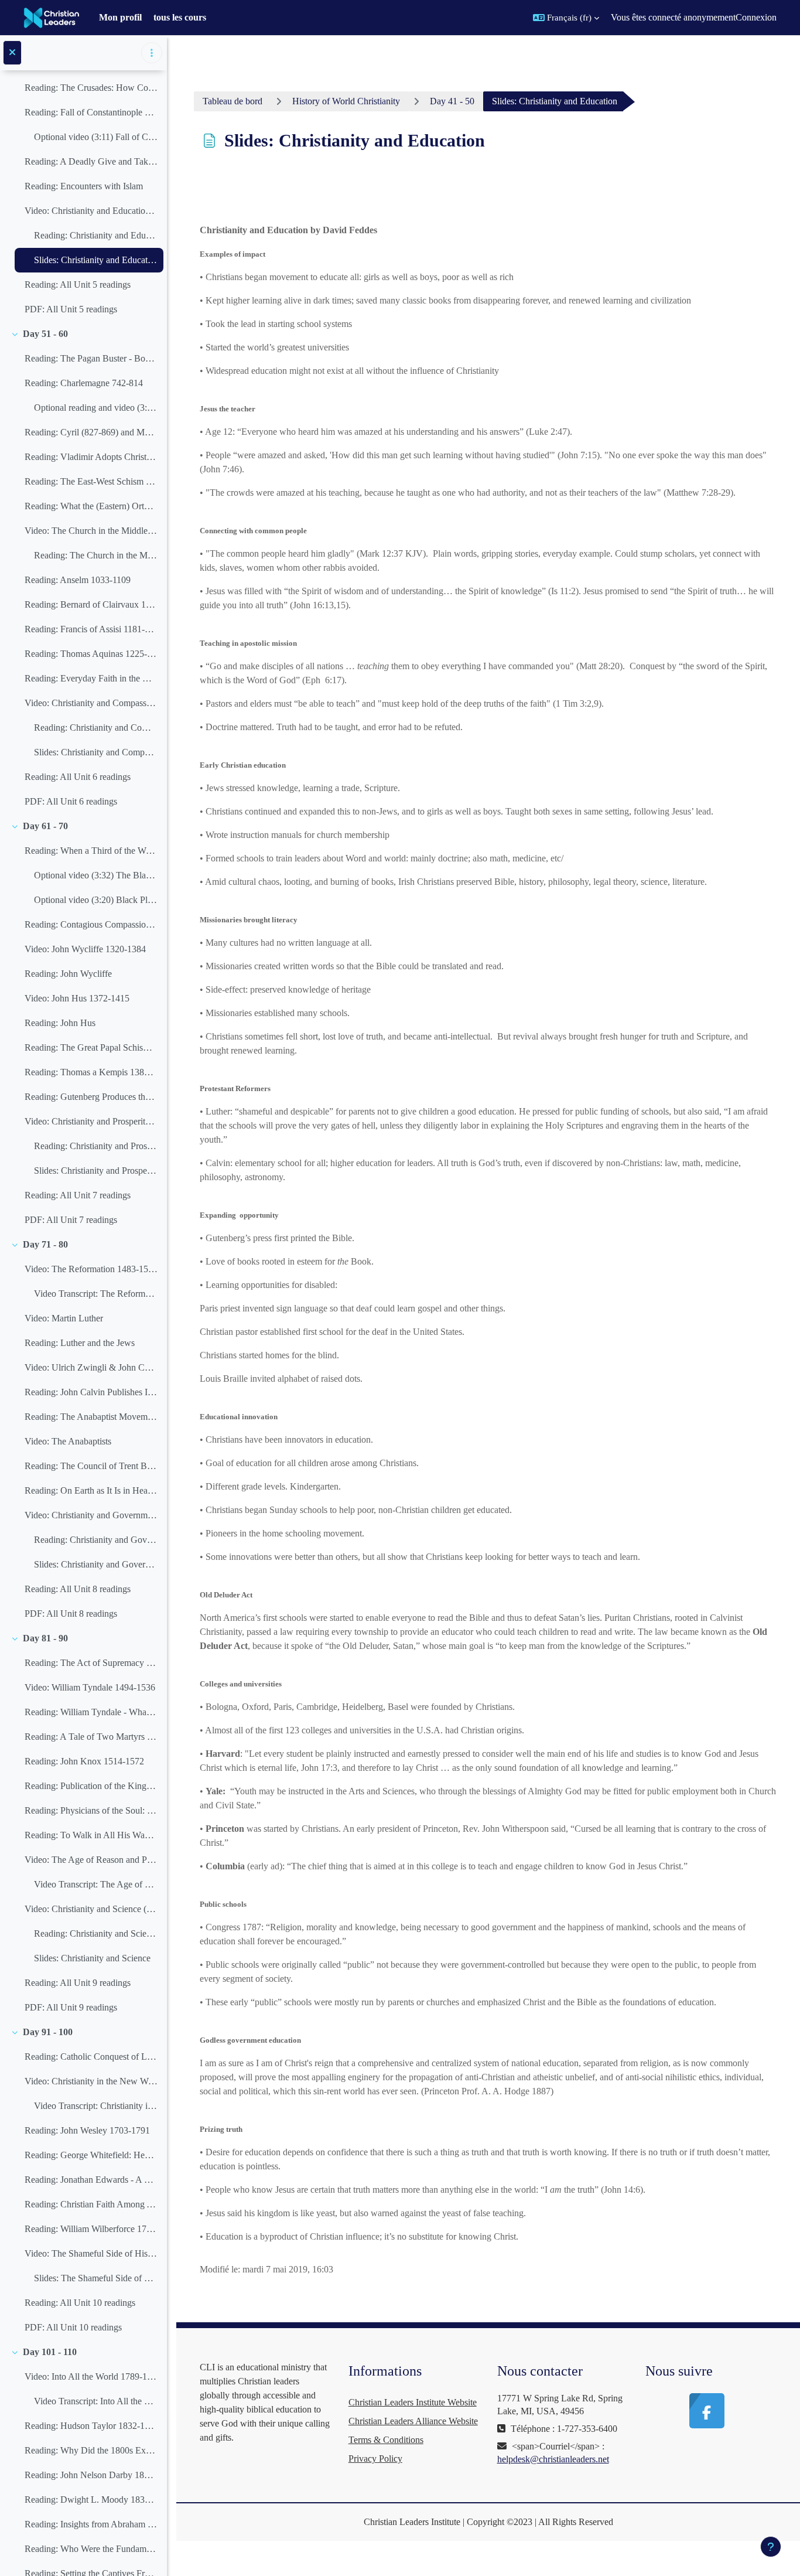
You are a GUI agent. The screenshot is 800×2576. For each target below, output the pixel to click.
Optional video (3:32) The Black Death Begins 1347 (96, 875)
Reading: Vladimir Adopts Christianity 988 (91, 457)
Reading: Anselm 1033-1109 (78, 580)
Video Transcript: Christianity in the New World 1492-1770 (96, 2106)
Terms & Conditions (386, 2440)
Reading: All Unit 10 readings (80, 2303)
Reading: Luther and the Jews (80, 1343)
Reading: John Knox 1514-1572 (84, 1761)
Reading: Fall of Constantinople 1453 (91, 112)
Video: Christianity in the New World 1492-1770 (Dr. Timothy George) (91, 2081)
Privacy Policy (375, 2459)
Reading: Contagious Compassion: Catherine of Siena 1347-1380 (91, 924)
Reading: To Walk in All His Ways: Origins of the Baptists (91, 1835)
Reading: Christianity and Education (96, 235)
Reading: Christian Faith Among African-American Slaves (91, 2204)
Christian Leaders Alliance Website (413, 2421)
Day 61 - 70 (45, 826)
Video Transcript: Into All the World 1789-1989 (96, 2401)
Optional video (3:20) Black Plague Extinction (96, 900)
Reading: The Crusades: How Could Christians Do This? (91, 88)
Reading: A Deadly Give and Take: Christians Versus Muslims (91, 161)
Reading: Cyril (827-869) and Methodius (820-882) (91, 432)
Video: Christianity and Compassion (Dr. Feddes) (91, 703)
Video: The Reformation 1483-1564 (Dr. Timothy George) (91, 1269)
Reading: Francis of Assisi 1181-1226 (91, 629)
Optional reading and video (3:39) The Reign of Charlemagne (96, 408)
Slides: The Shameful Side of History (96, 2278)
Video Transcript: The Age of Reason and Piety (96, 1884)
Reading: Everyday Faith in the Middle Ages (91, 678)
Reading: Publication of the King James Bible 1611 (91, 1786)
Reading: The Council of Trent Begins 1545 (91, 1466)
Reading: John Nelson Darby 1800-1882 (91, 2475)
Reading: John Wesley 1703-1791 (87, 2130)
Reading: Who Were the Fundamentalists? (91, 2549)
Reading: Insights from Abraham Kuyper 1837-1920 (91, 2524)
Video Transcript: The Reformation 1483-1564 (96, 1294)
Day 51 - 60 (45, 334)
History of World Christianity (346, 101)
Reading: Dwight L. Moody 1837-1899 (91, 2500)
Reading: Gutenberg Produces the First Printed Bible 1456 (91, 1097)
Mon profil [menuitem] (120, 17)
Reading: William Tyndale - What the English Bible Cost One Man (91, 1712)
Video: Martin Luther (64, 1318)
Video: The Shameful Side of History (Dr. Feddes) (91, 2253)
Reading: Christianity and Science (96, 1933)
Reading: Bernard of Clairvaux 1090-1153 (91, 604)
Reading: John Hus (60, 1023)
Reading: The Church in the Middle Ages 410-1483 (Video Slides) (96, 555)
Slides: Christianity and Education (96, 260)
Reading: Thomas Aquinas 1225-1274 (91, 654)
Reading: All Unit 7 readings (78, 1195)
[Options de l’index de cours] (152, 53)
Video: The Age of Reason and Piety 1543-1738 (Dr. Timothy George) (91, 1860)
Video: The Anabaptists (68, 1441)
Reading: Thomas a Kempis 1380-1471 (91, 1072)
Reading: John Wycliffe (68, 974)
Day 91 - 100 (48, 2032)
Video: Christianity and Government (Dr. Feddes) (91, 1515)
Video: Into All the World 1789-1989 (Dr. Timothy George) (91, 2376)
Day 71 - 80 (45, 1244)
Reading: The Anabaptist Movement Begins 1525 (91, 1417)
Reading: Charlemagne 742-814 (84, 383)
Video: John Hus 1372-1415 (77, 998)
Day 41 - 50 (452, 101)
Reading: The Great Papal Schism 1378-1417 (91, 1047)
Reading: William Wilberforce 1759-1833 (91, 2229)
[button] (566, 18)
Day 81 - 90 (45, 1638)
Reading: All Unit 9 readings (78, 1983)
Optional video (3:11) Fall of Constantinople (96, 137)
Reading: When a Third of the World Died (91, 851)
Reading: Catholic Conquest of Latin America (91, 2057)
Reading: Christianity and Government (96, 1540)
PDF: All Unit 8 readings (71, 1614)
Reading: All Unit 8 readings (78, 1589)
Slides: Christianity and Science (92, 1958)
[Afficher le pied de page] (771, 2547)
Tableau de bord (233, 101)
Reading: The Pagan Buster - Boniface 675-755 (91, 358)
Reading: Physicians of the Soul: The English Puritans (91, 1810)
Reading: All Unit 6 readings (78, 777)
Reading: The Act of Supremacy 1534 (91, 1663)
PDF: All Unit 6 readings (71, 801)
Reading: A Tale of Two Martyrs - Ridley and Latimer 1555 (91, 1737)
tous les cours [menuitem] (180, 17)
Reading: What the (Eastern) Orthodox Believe (91, 506)
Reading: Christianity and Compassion (96, 728)
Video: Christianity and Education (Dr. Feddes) (91, 211)
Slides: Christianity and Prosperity (96, 1171)
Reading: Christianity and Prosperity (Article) (96, 1146)
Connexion (756, 17)
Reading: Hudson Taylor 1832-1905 (91, 2426)
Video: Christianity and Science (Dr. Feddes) (91, 1909)
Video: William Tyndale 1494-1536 (90, 1687)
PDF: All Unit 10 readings (73, 2327)
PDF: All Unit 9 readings (71, 2007)
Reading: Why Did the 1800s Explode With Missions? (91, 2450)
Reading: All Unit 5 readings (78, 284)
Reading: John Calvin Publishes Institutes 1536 (91, 1392)
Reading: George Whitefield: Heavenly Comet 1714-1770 (91, 2155)
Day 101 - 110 (50, 2352)
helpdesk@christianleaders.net (553, 2459)
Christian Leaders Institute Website (413, 2402)
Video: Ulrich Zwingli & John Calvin (91, 1367)
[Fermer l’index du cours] (12, 53)
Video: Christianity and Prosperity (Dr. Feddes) (91, 1121)
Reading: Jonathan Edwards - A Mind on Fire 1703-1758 (91, 2180)
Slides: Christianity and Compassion (96, 752)
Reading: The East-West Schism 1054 (91, 481)
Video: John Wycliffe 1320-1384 (85, 949)
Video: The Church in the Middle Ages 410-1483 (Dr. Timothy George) (91, 531)
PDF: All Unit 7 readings (71, 1220)
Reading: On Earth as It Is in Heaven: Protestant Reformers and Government (91, 1490)
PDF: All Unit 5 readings (71, 309)
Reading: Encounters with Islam (84, 186)
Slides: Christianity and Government (96, 1564)
